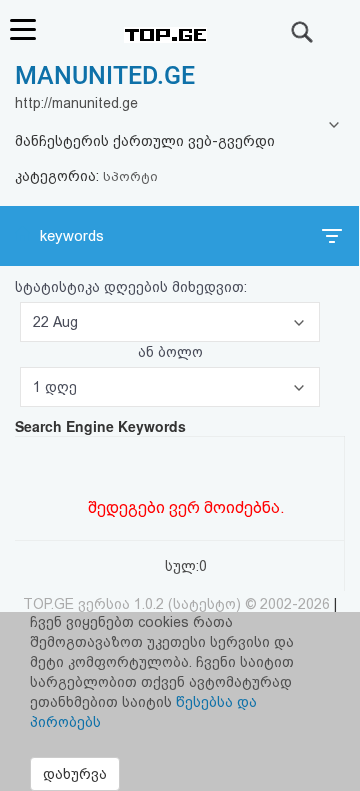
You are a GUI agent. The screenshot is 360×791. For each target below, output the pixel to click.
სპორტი (130, 176)
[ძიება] (303, 32)
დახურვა (75, 774)
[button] (170, 322)
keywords (72, 236)
